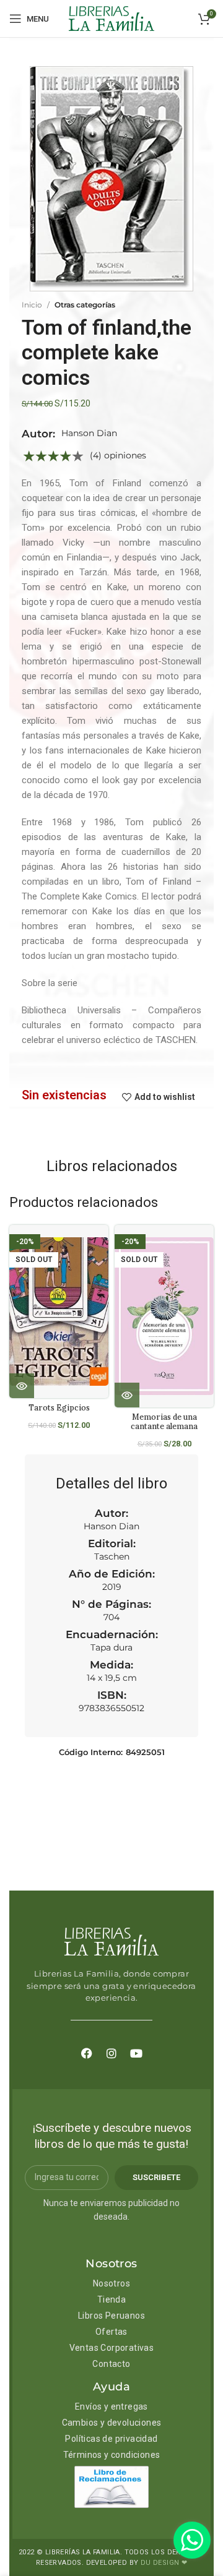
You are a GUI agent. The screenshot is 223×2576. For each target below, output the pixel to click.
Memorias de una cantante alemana (164, 1421)
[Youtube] (136, 2053)
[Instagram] (111, 2053)
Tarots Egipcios (59, 1407)
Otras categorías (85, 305)
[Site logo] (111, 18)
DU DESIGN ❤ (164, 2563)
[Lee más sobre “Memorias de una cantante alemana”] (127, 1395)
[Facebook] (87, 2053)
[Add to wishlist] (104, 1245)
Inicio (32, 305)
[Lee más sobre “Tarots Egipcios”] (22, 1386)
